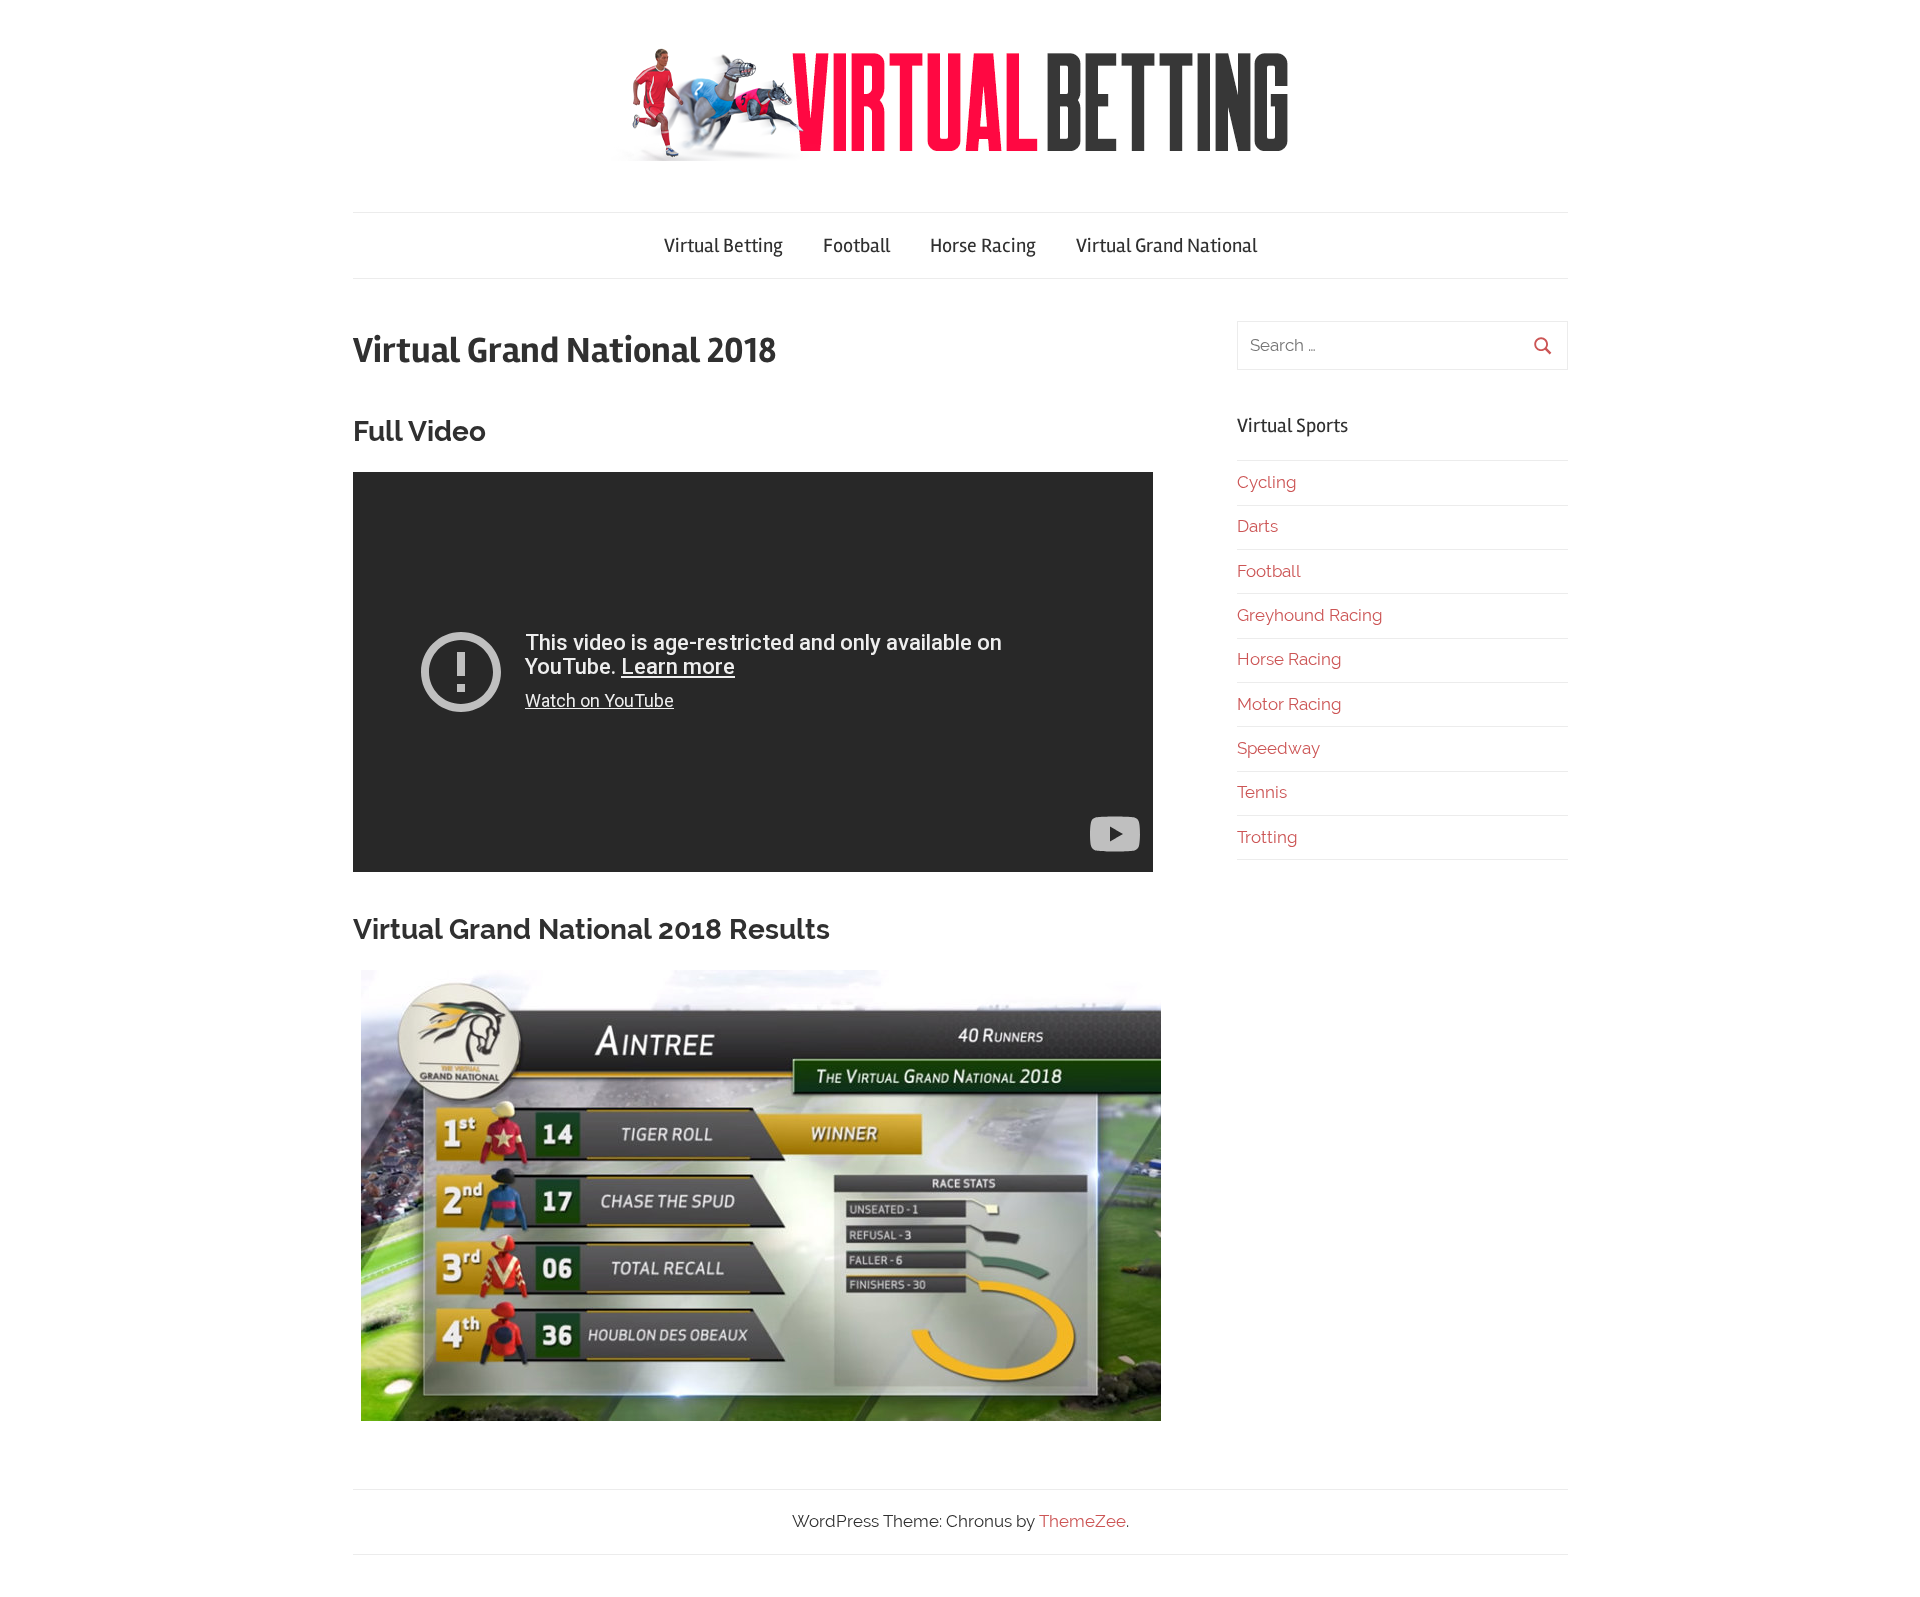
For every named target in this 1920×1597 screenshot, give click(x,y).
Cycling (1267, 482)
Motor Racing (1289, 704)
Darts (1257, 526)
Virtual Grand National (1166, 245)
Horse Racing (983, 245)
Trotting (1267, 837)
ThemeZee (1082, 1521)
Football (856, 245)
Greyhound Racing (1310, 615)
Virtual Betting (723, 245)
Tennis (1262, 792)
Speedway (1278, 748)
